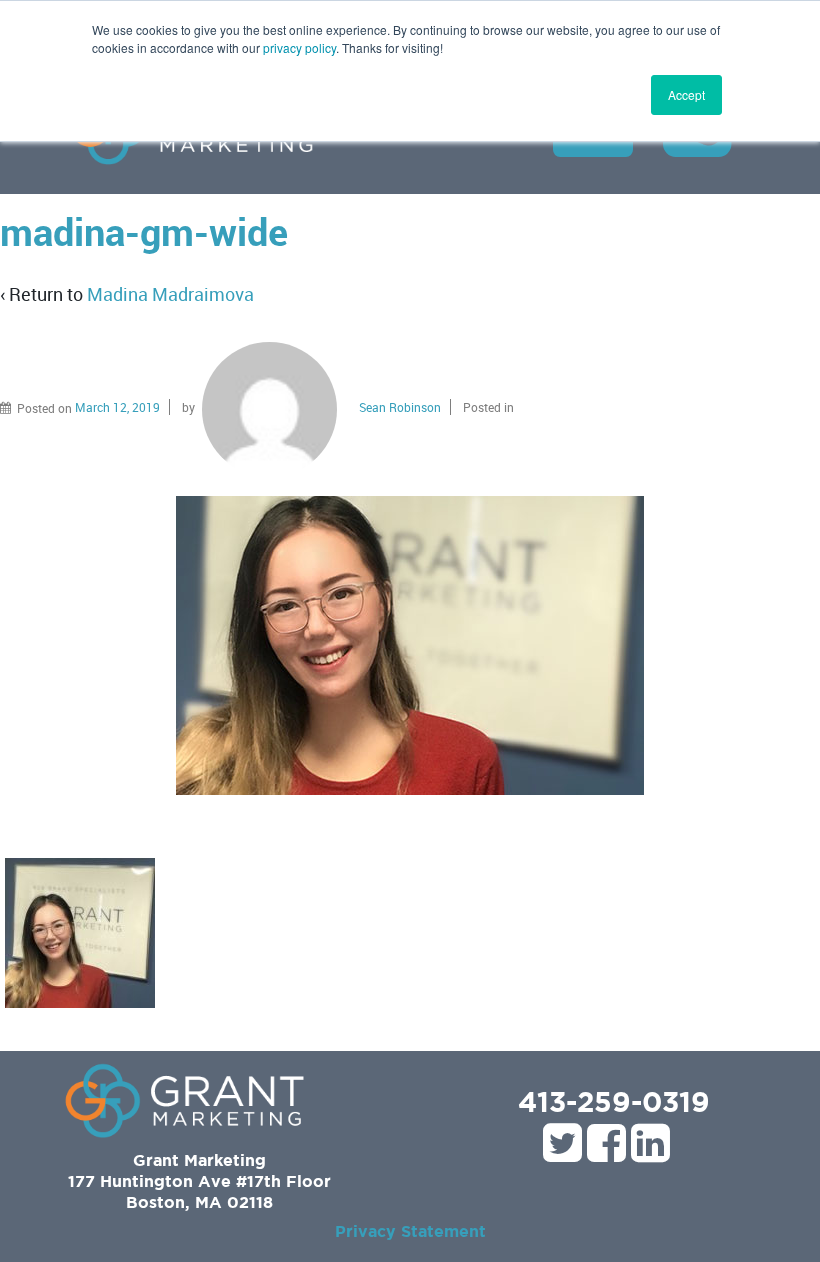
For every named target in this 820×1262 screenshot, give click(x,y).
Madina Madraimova (170, 294)
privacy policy (299, 47)
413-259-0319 (614, 1101)
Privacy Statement (410, 1231)
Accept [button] (686, 94)
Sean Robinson (400, 407)
